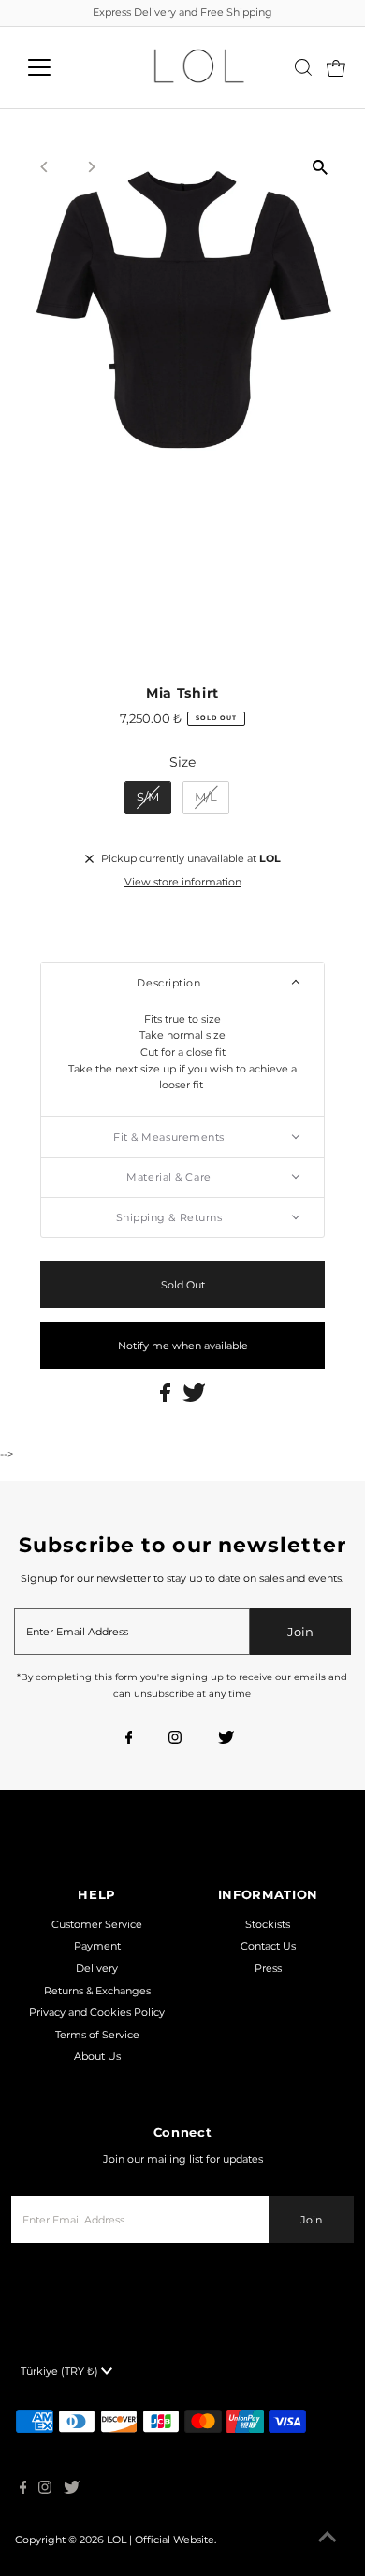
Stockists (268, 1924)
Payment (97, 1946)
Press (268, 1968)
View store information (183, 882)
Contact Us (268, 1946)
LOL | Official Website (161, 2540)
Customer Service (97, 1924)
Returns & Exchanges (97, 1991)
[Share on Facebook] (167, 1398)
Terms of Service (97, 2035)
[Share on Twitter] (194, 1398)
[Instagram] (175, 1739)
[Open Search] (303, 67)
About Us (97, 2056)
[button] (183, 983)
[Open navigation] (54, 67)
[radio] (148, 798)
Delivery (97, 1968)
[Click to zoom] (320, 168)
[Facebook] (129, 1739)
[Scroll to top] (328, 2539)
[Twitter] (226, 1739)
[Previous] (45, 167)
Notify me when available (183, 1346)
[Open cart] (336, 67)
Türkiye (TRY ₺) (61, 2371)
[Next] (91, 167)
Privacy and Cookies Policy (97, 2012)
